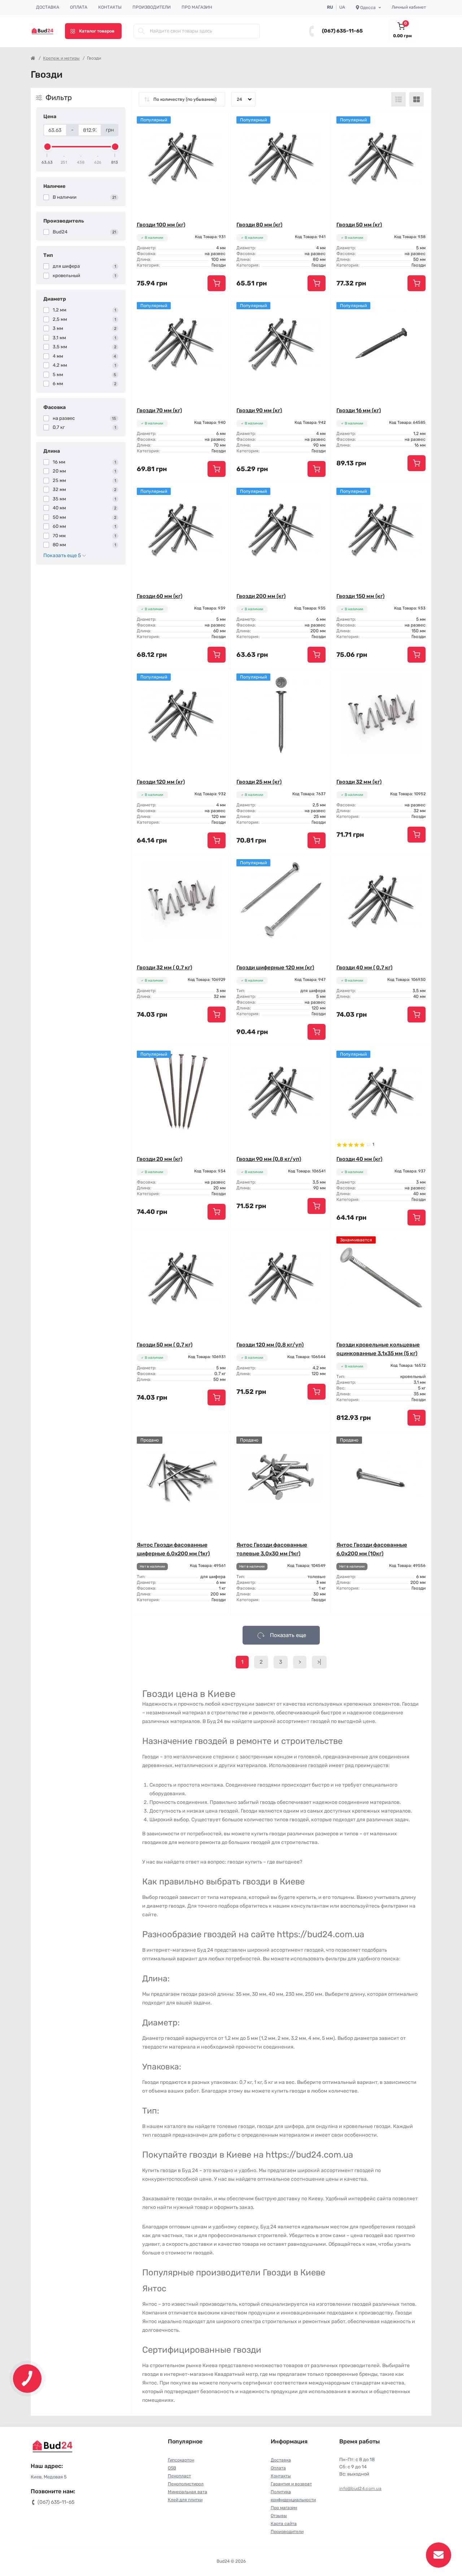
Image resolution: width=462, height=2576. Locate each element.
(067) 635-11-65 (342, 31)
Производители (152, 7)
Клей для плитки (185, 2500)
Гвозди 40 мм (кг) (359, 1159)
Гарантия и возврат (291, 2484)
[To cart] (217, 283)
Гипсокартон (181, 2460)
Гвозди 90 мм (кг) (259, 410)
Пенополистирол (186, 2484)
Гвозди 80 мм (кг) (259, 225)
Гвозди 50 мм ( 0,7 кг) (165, 1345)
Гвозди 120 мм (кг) (161, 782)
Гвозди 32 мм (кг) (359, 782)
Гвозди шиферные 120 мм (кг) (275, 968)
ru (330, 7)
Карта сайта (284, 2524)
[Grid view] (417, 99)
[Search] (141, 31)
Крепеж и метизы (61, 58)
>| (319, 1662)
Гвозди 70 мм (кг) (159, 410)
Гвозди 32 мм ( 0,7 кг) (164, 968)
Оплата (79, 7)
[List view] (398, 99)
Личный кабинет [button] (409, 7)
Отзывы (279, 2516)
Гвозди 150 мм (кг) (360, 596)
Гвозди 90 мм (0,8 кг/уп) (269, 1159)
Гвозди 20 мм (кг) (160, 1159)
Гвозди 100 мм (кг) (161, 225)
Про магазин (197, 7)
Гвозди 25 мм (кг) (259, 782)
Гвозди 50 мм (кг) (359, 225)
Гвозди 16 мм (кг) (359, 410)
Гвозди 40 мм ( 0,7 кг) (364, 968)
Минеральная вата (188, 2492)
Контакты (110, 7)
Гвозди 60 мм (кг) (160, 596)
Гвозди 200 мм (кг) (261, 596)
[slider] (47, 147)
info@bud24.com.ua (360, 2489)
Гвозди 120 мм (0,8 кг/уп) (270, 1345)
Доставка (48, 7)
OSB (172, 2468)
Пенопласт (179, 2476)
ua (342, 7)
